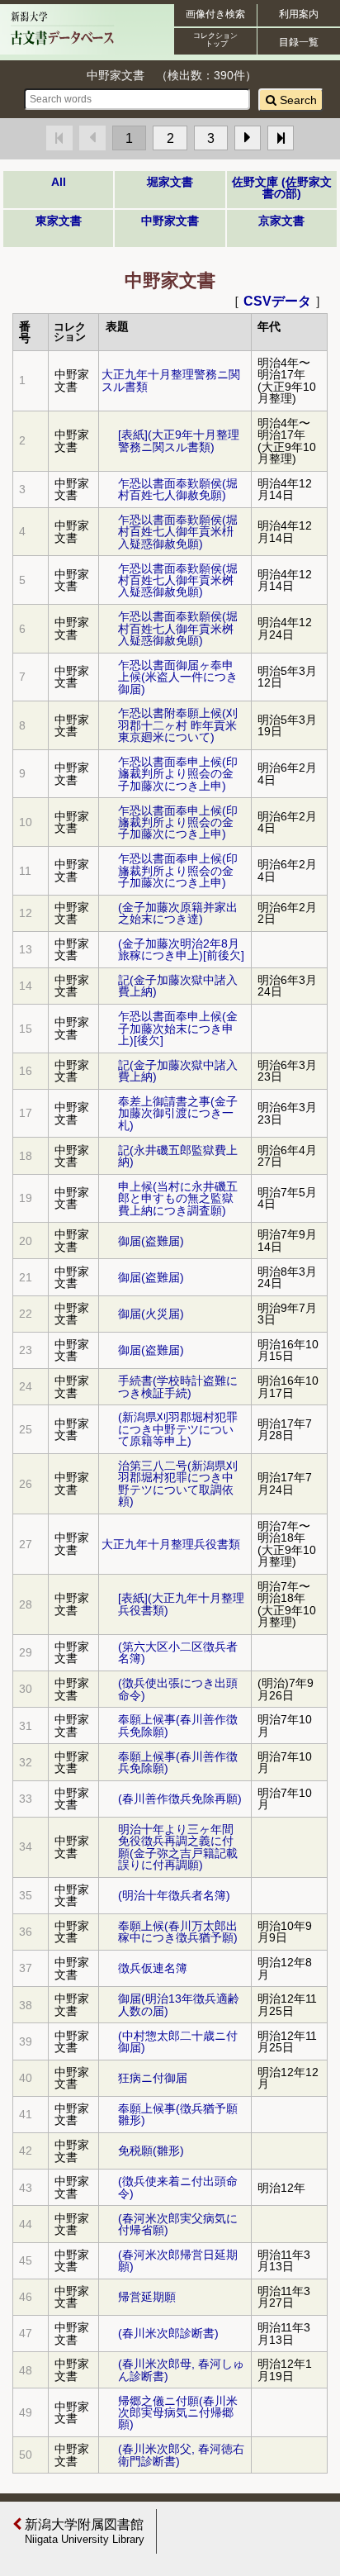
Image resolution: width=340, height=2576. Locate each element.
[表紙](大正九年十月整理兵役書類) (181, 1604)
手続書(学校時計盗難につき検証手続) (178, 1386)
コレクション (215, 40)
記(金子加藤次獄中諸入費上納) (178, 986)
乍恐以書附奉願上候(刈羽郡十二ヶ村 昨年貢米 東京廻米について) (178, 725)
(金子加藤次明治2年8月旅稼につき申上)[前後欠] (181, 949)
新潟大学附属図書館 (83, 2531)
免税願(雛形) (151, 2151)
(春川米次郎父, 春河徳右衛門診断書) (181, 2455)
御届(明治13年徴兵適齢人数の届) (179, 2004)
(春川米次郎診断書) (168, 2333)
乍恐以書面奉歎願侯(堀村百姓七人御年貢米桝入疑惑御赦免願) (178, 580)
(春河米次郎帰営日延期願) (178, 2260)
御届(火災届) (151, 1314)
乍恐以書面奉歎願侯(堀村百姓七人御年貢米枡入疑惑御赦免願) (178, 532)
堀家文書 (170, 182)
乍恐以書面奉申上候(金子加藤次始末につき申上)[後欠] (178, 1028)
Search (297, 100)
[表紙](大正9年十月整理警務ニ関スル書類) (179, 440)
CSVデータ (277, 301)
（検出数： (185, 75)
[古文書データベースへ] (62, 45)
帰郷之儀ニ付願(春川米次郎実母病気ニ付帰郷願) (178, 2413)
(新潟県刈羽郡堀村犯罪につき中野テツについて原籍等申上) (178, 1429)
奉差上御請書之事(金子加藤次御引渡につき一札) (178, 1113)
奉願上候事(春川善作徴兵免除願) (178, 1725)
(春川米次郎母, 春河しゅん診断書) (181, 2369)
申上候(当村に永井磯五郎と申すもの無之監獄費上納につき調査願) (178, 1198)
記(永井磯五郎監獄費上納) (178, 1156)
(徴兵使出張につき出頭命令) (178, 1689)
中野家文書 (170, 221)
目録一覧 (299, 42)
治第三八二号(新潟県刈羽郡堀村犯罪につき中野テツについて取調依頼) (178, 1483)
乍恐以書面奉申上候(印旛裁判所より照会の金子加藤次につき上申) (178, 774)
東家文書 (59, 221)
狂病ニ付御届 (153, 2078)
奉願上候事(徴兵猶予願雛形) (178, 2114)
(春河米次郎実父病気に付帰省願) (178, 2224)
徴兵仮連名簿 (153, 1968)
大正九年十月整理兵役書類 (171, 1544)
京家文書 (281, 221)
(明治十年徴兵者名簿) (174, 1895)
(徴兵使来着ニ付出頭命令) (178, 2187)
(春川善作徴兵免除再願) (180, 1799)
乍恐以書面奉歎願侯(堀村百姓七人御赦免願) (178, 489)
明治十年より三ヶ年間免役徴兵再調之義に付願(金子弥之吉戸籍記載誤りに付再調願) (178, 1847)
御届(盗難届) (151, 1241)
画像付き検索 (215, 14)
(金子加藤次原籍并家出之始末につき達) (178, 913)
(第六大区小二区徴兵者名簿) (178, 1652)
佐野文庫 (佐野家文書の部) (282, 188)
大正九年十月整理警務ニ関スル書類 (171, 380)
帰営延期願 (147, 2297)
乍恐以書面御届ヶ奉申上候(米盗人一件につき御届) (178, 677)
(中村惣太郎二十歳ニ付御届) (178, 2041)
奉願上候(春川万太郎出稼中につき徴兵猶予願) (178, 1932)
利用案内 (299, 14)
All (59, 182)
